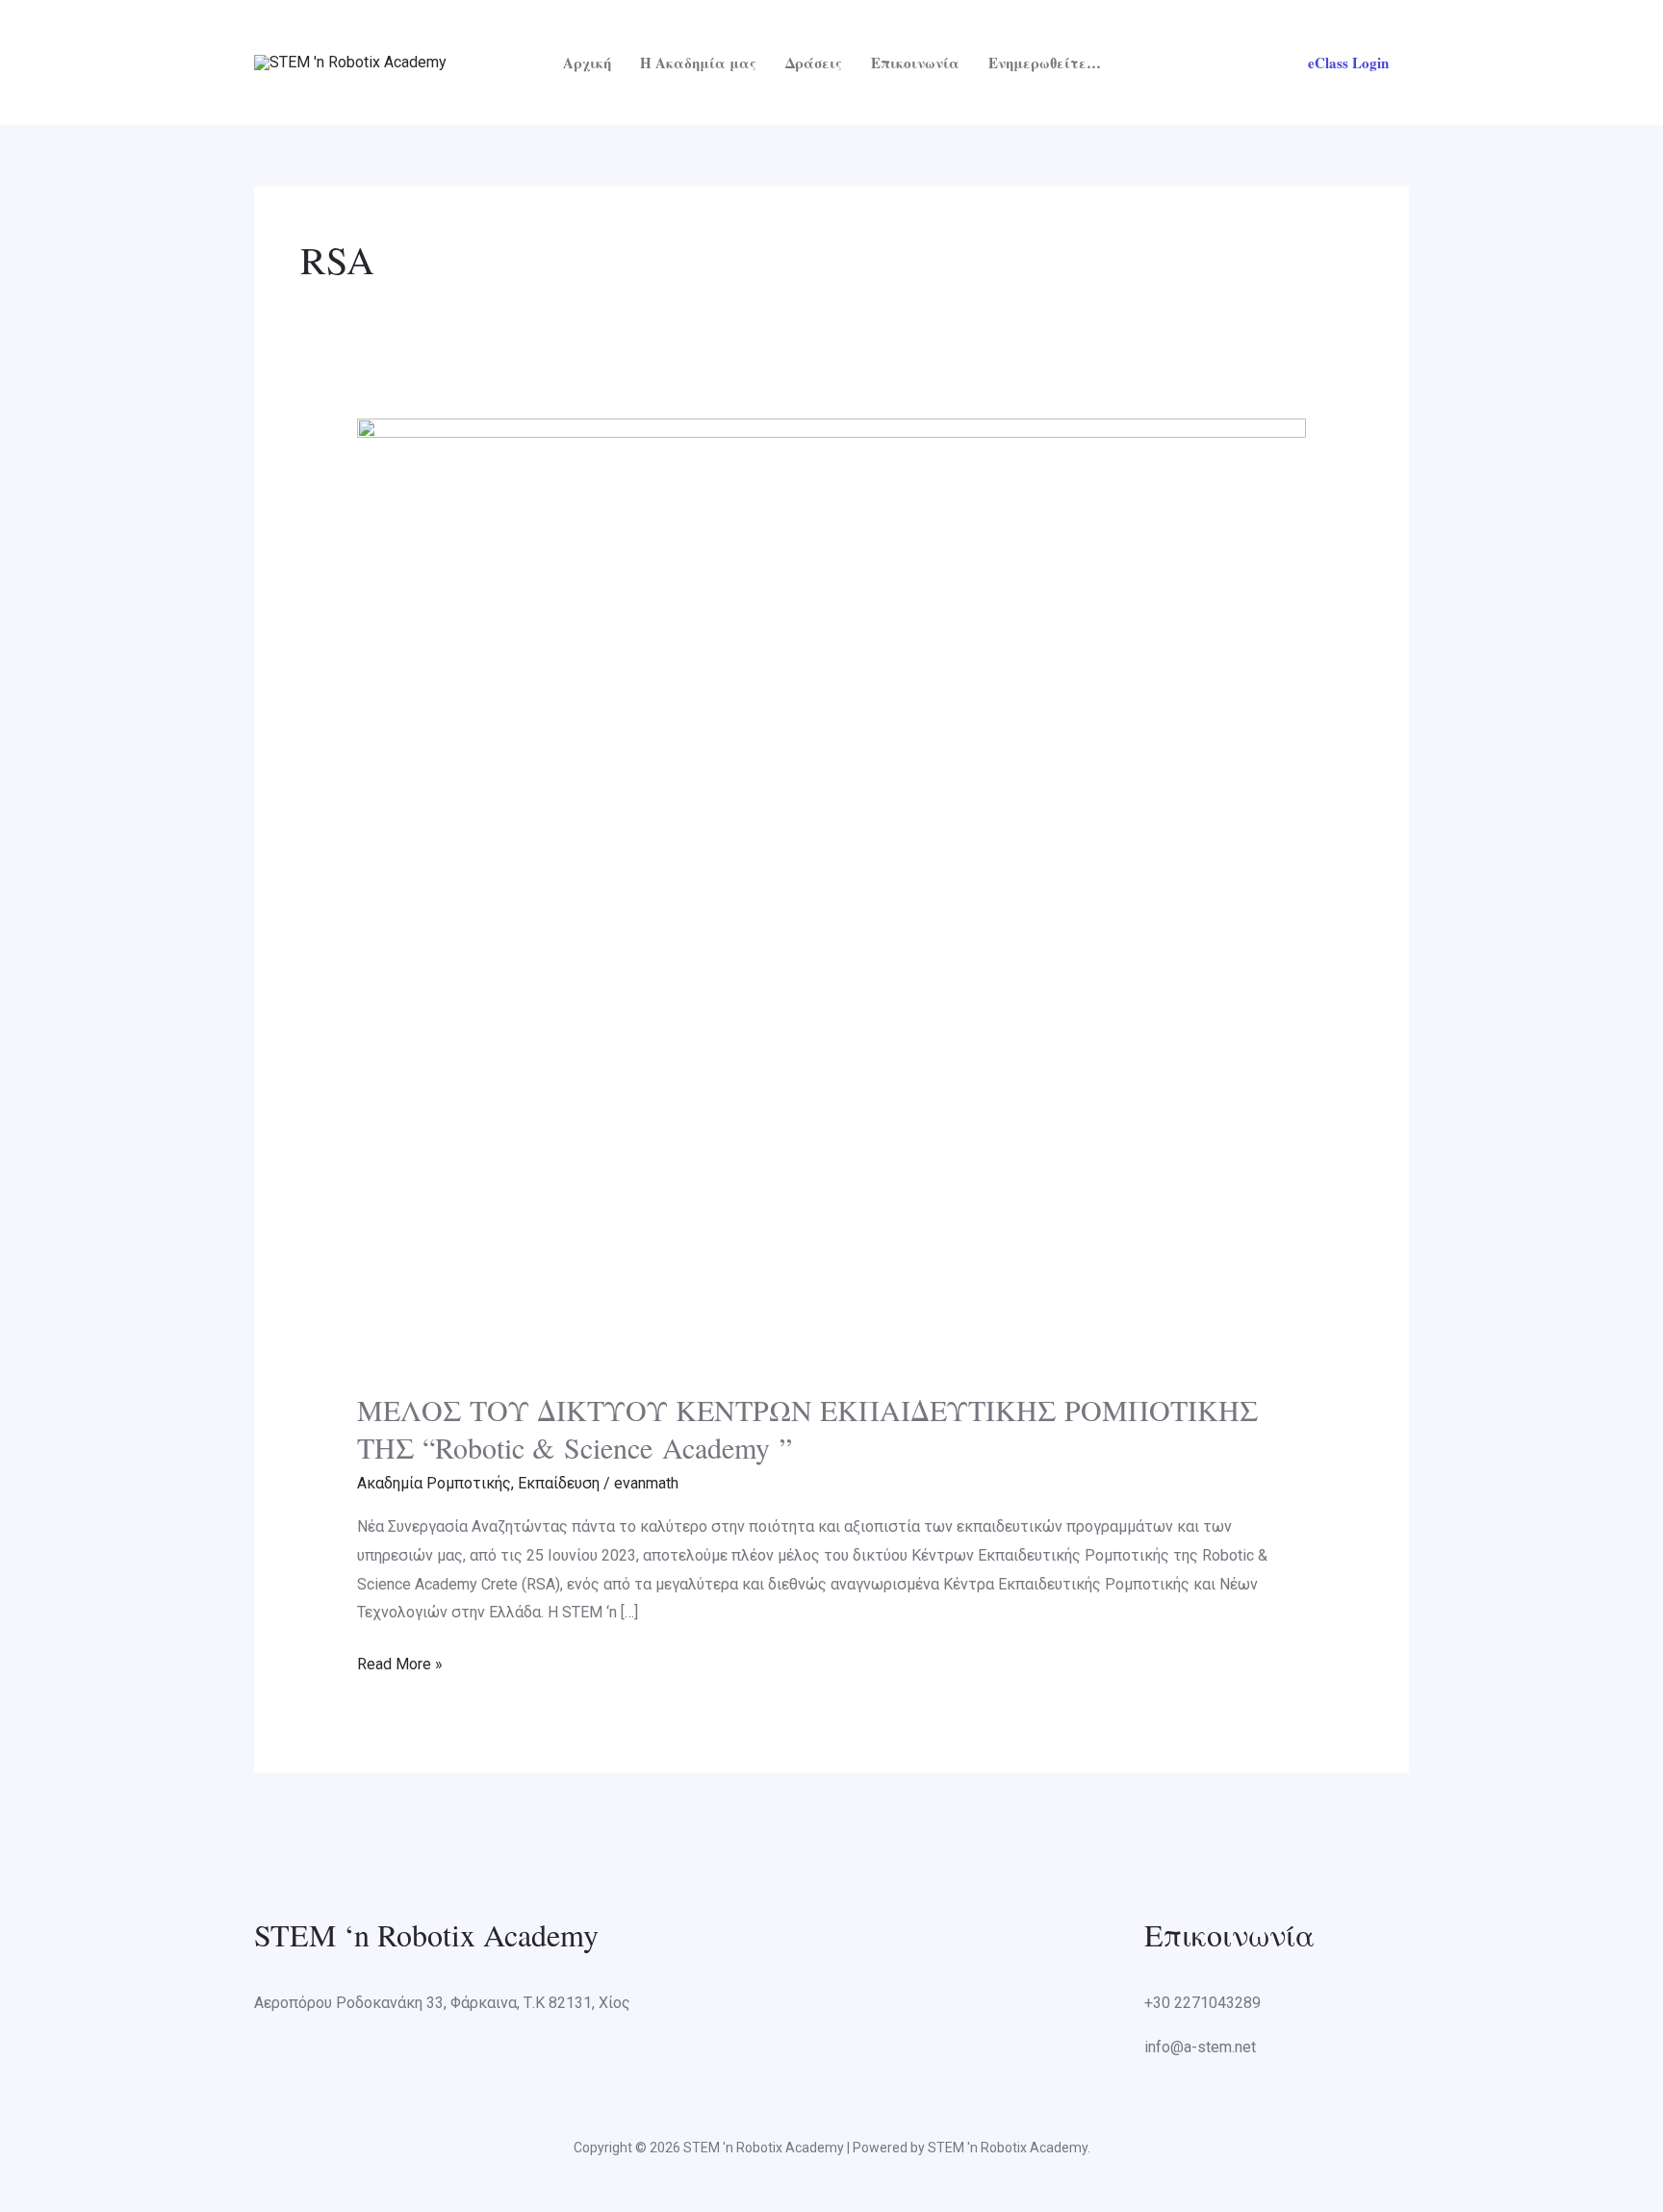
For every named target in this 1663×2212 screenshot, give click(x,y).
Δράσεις (814, 63)
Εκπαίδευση (559, 1483)
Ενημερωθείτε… (1045, 63)
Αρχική (587, 63)
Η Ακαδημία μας (698, 63)
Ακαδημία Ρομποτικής (434, 1483)
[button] (1348, 63)
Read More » (400, 1662)
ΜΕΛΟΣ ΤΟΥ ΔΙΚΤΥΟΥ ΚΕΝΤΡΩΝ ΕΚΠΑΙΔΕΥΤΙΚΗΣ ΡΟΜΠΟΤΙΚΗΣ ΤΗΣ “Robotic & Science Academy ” (808, 1428)
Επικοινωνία (915, 63)
